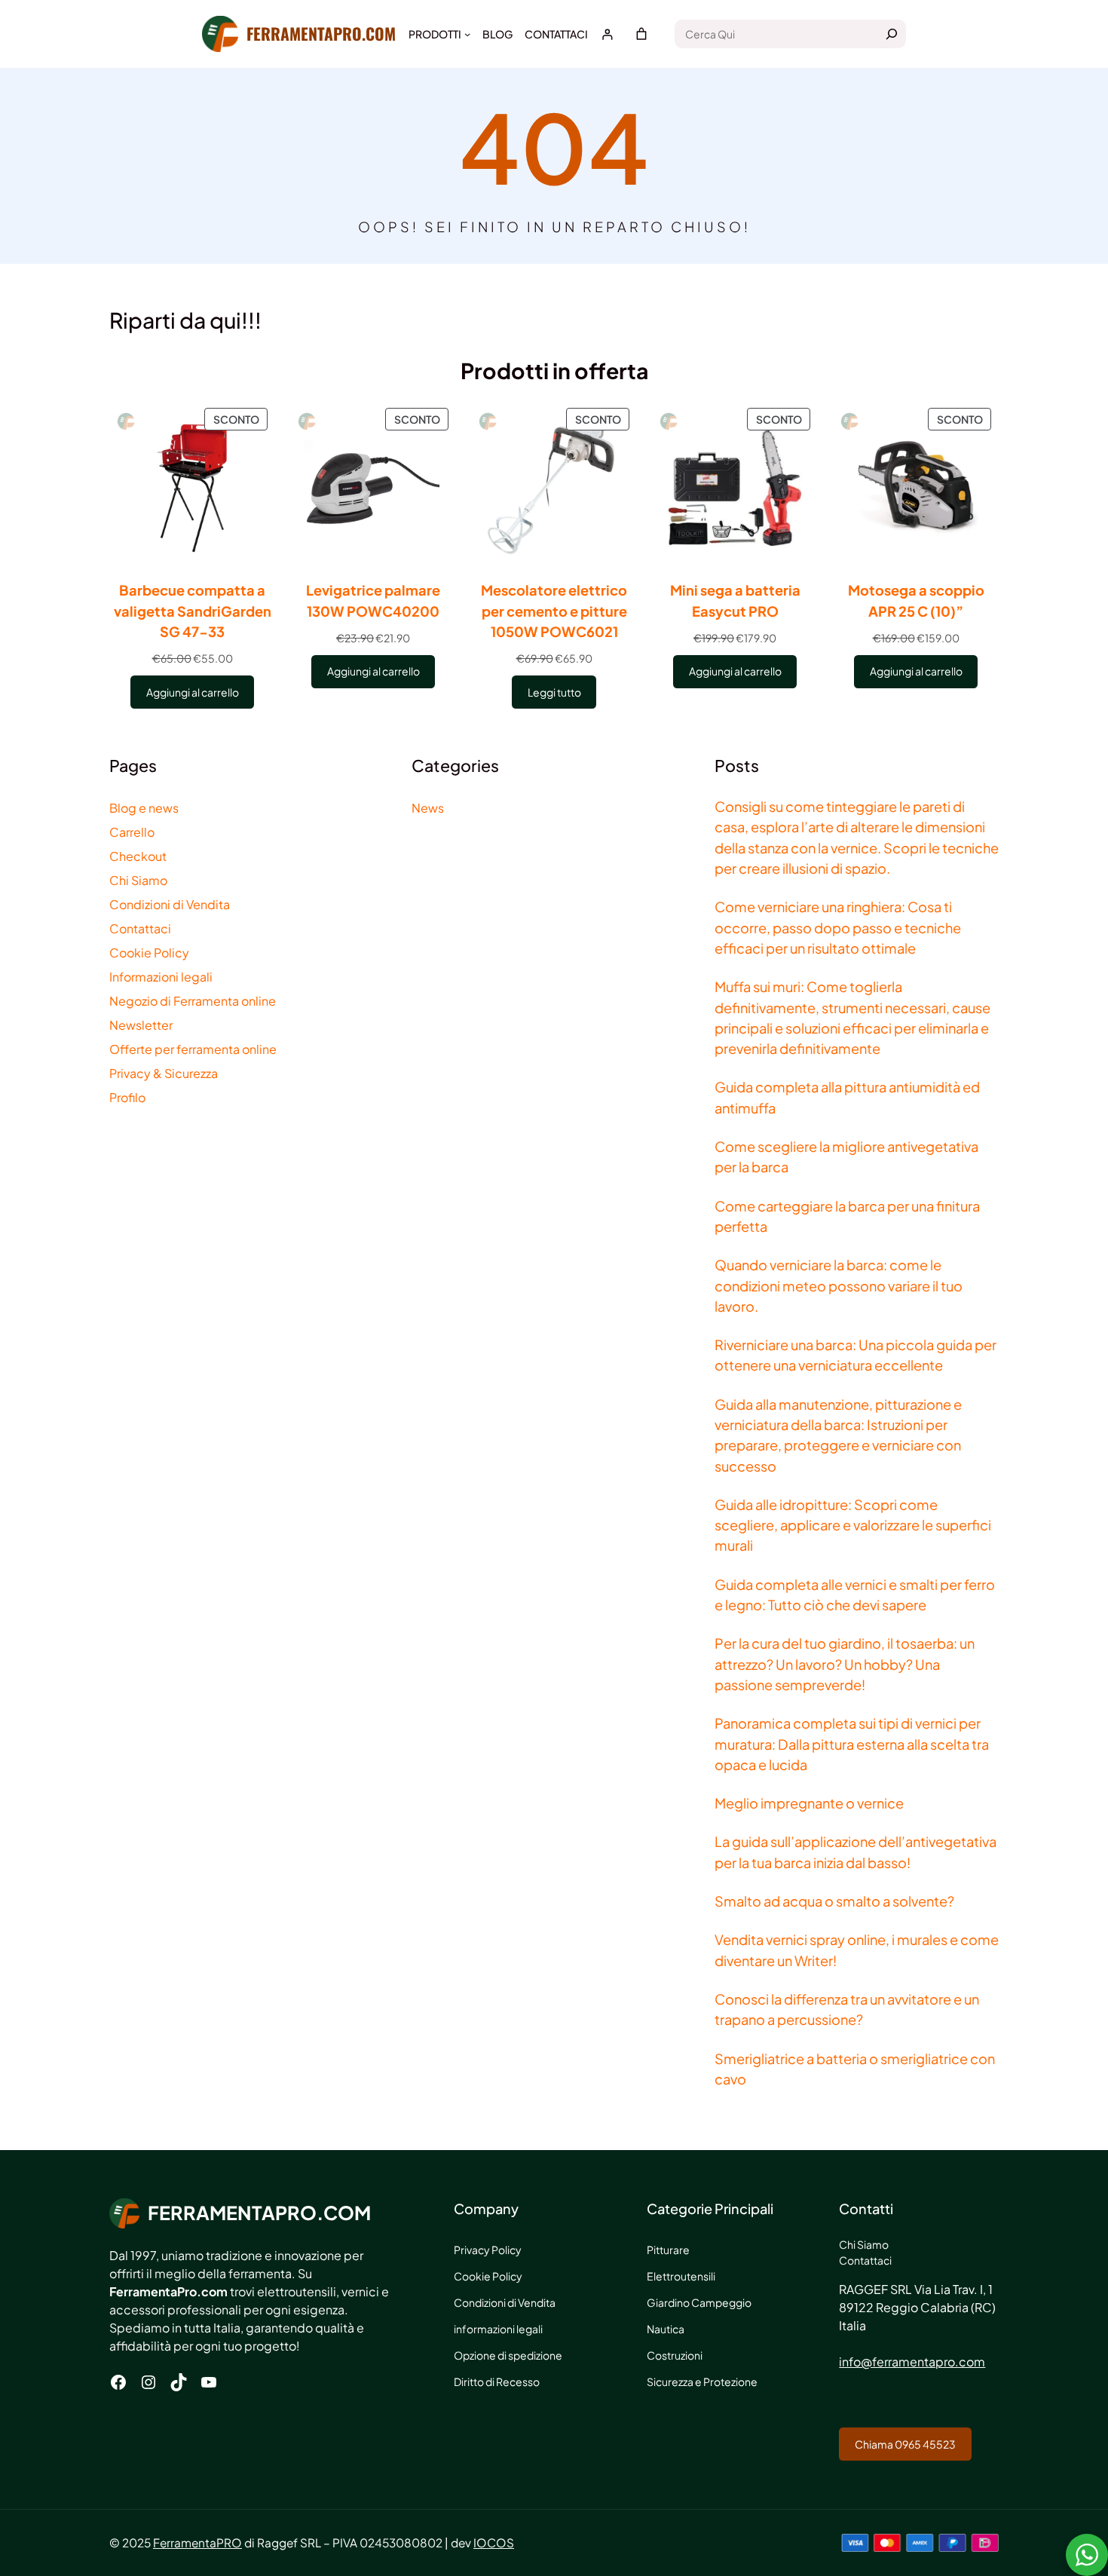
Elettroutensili (681, 2276)
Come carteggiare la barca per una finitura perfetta (847, 1216)
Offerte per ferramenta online (193, 1049)
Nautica (666, 2329)
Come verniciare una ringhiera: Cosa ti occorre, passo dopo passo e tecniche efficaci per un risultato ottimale (838, 927)
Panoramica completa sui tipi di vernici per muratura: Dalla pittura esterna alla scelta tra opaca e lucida (852, 1744)
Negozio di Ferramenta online (193, 1001)
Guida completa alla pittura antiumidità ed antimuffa (847, 1097)
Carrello (132, 832)
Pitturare (668, 2250)
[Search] (892, 34)
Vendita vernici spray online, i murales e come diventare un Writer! (857, 1950)
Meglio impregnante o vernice (809, 1803)
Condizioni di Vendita (170, 904)
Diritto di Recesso (497, 2381)
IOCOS (494, 2542)
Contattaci (140, 928)
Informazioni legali (161, 977)
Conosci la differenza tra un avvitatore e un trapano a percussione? (847, 2009)
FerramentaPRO (197, 2542)
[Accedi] (607, 34)
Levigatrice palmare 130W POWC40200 (373, 600)
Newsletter (141, 1025)
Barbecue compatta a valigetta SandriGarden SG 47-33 (193, 611)
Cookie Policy (149, 953)
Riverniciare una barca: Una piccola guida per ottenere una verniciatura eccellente (855, 1355)
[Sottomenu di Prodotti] (467, 34)
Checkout (138, 856)
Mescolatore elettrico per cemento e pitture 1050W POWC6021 (554, 611)
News (428, 808)
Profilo (127, 1097)
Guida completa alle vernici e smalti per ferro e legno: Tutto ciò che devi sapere (855, 1594)
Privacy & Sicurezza (164, 1073)
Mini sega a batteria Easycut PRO (735, 600)
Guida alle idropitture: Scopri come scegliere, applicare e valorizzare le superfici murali (853, 1525)
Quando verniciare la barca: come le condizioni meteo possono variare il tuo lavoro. (839, 1285)
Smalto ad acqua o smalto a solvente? (834, 1901)
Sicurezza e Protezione (702, 2381)
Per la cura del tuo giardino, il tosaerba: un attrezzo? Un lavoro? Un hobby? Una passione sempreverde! (845, 1664)
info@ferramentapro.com (912, 2362)
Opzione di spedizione (508, 2355)
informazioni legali (498, 2329)
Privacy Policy (488, 2250)
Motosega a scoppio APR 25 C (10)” (916, 600)
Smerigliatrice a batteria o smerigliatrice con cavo (855, 2069)
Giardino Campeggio (699, 2302)
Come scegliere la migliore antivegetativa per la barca (846, 1156)
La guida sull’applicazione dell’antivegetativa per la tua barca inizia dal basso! (855, 1852)
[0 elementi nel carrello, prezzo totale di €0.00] (641, 34)
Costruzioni (675, 2355)
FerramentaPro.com (321, 33)
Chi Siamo (138, 880)
